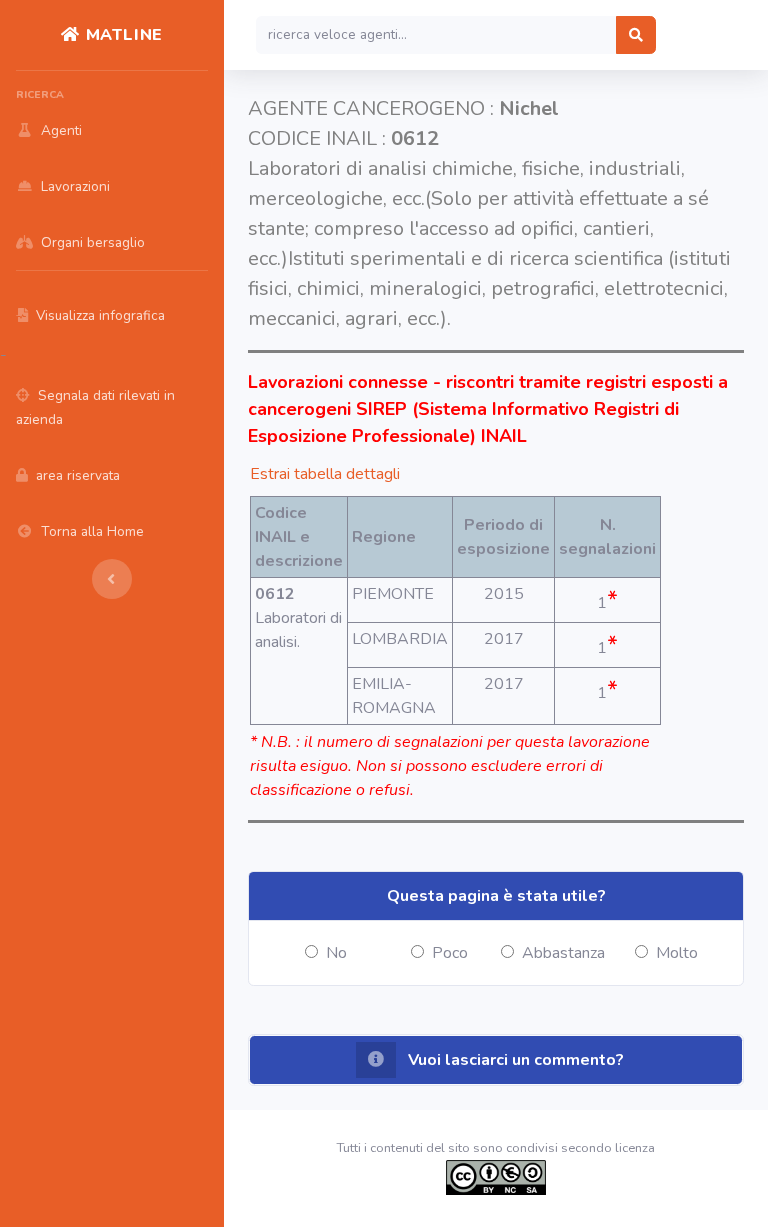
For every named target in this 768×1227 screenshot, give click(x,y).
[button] (496, 1060)
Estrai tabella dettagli (325, 474)
